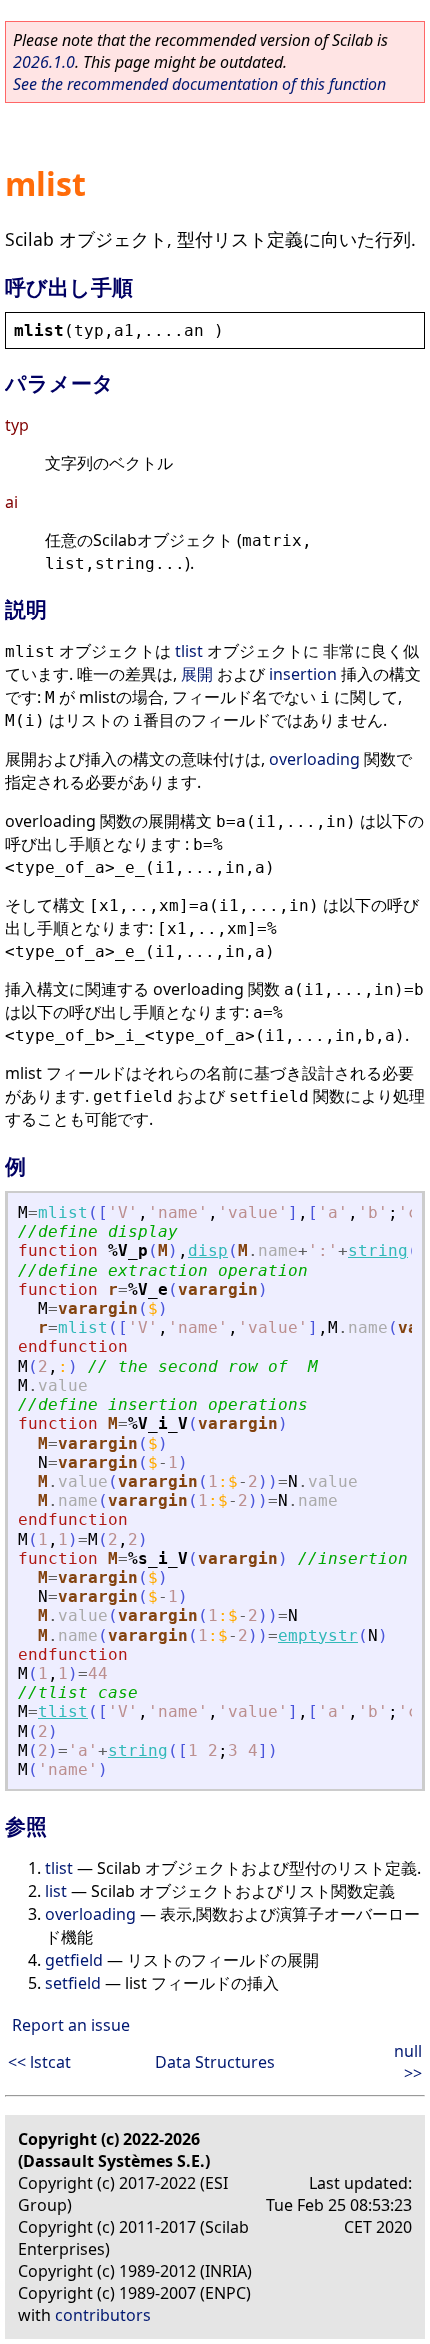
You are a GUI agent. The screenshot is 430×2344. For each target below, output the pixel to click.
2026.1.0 (44, 62)
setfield (73, 1983)
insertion (303, 674)
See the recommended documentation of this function (199, 84)
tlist (189, 651)
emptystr (318, 1635)
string (378, 1250)
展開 (197, 674)
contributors (103, 2315)
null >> (408, 2062)
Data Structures (215, 2062)
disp (208, 1250)
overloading (314, 759)
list (56, 1891)
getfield (74, 1960)
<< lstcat (39, 2062)
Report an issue (71, 2025)
